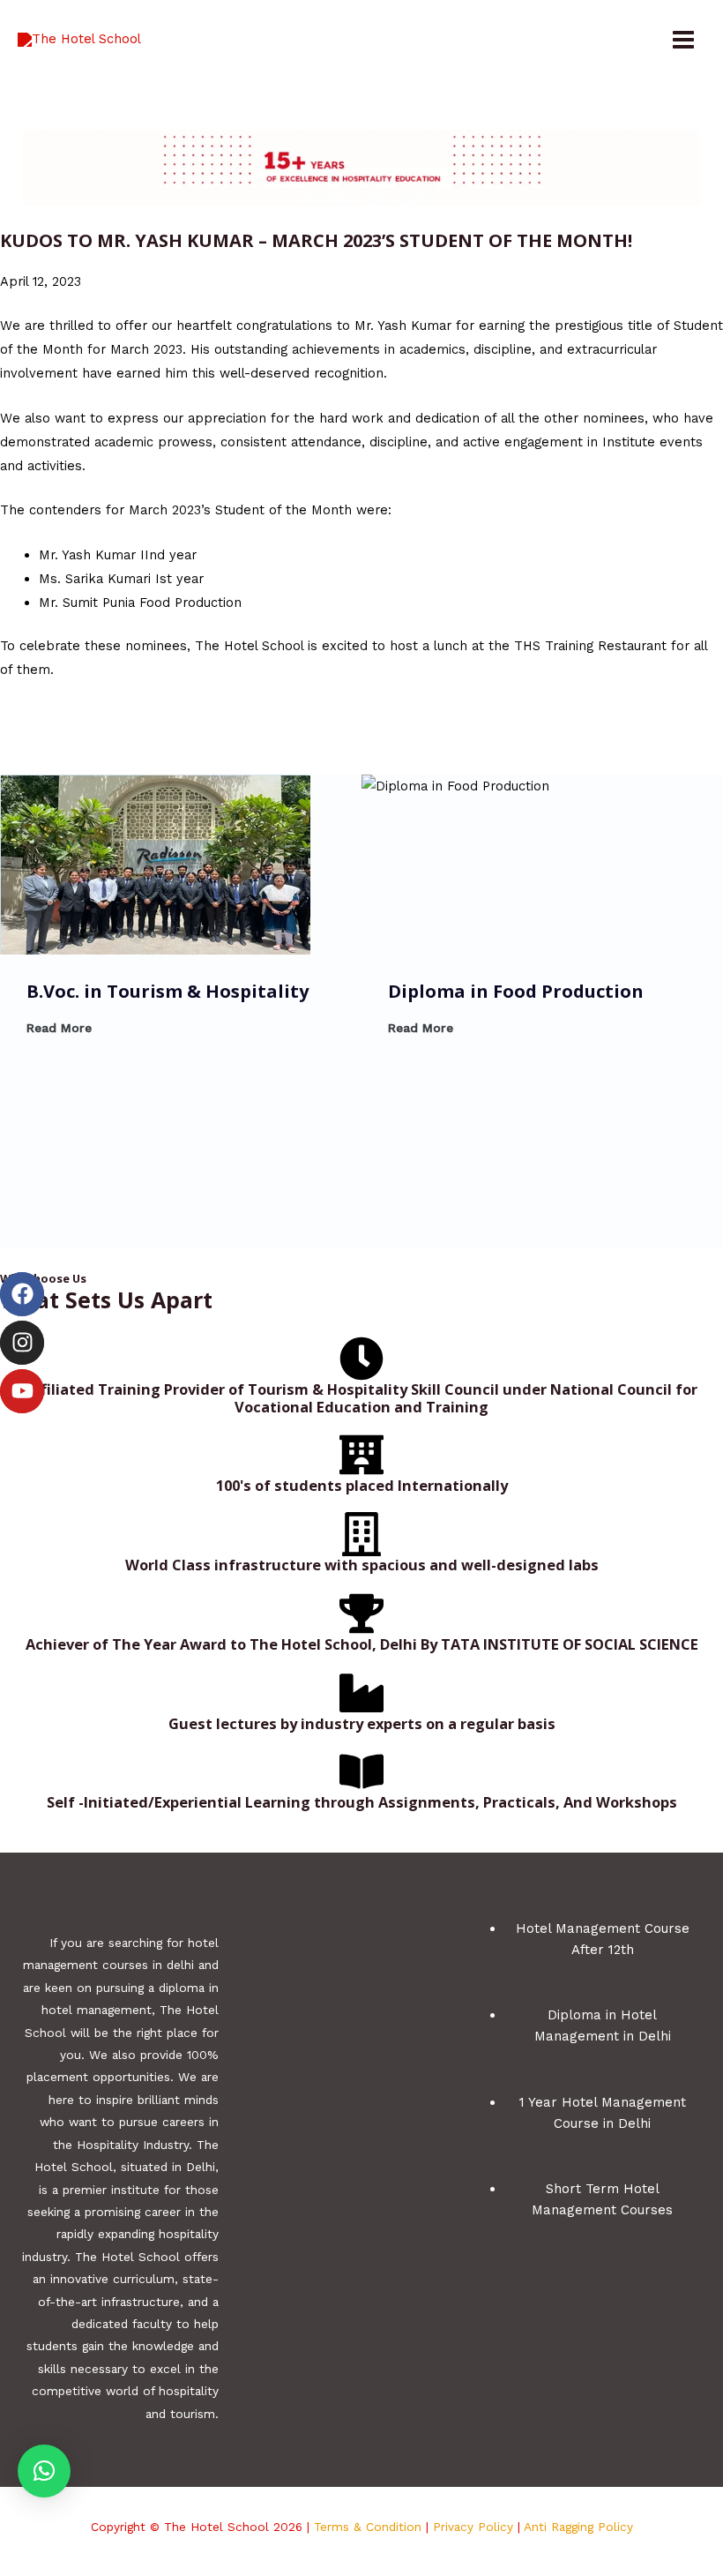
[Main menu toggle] (683, 40)
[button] (44, 2471)
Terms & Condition (368, 2527)
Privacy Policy (473, 2527)
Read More (59, 1028)
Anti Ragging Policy (578, 2527)
